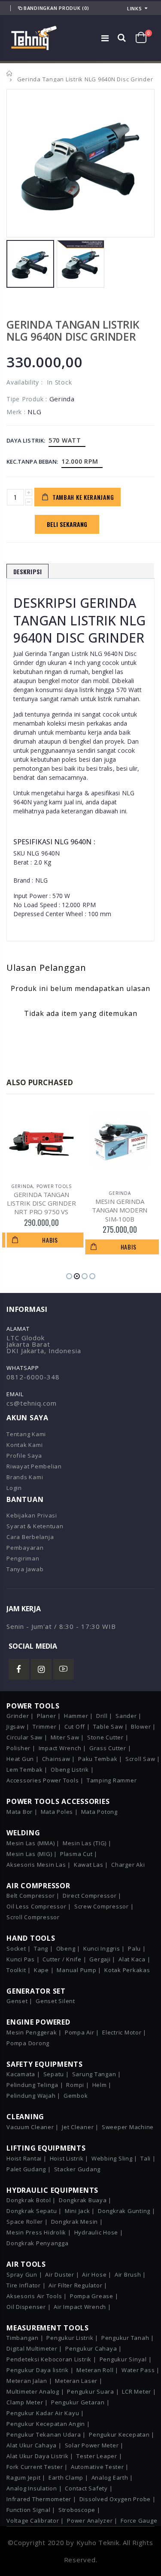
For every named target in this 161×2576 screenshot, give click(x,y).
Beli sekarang (67, 524)
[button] (69, 1276)
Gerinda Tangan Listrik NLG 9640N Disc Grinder (73, 330)
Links (135, 8)
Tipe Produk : (27, 399)
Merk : (16, 412)
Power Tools (134, 1186)
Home (10, 73)
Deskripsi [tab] (27, 571)
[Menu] (105, 38)
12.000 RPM (80, 461)
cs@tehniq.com (32, 1403)
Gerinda (44, 1193)
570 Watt (65, 440)
